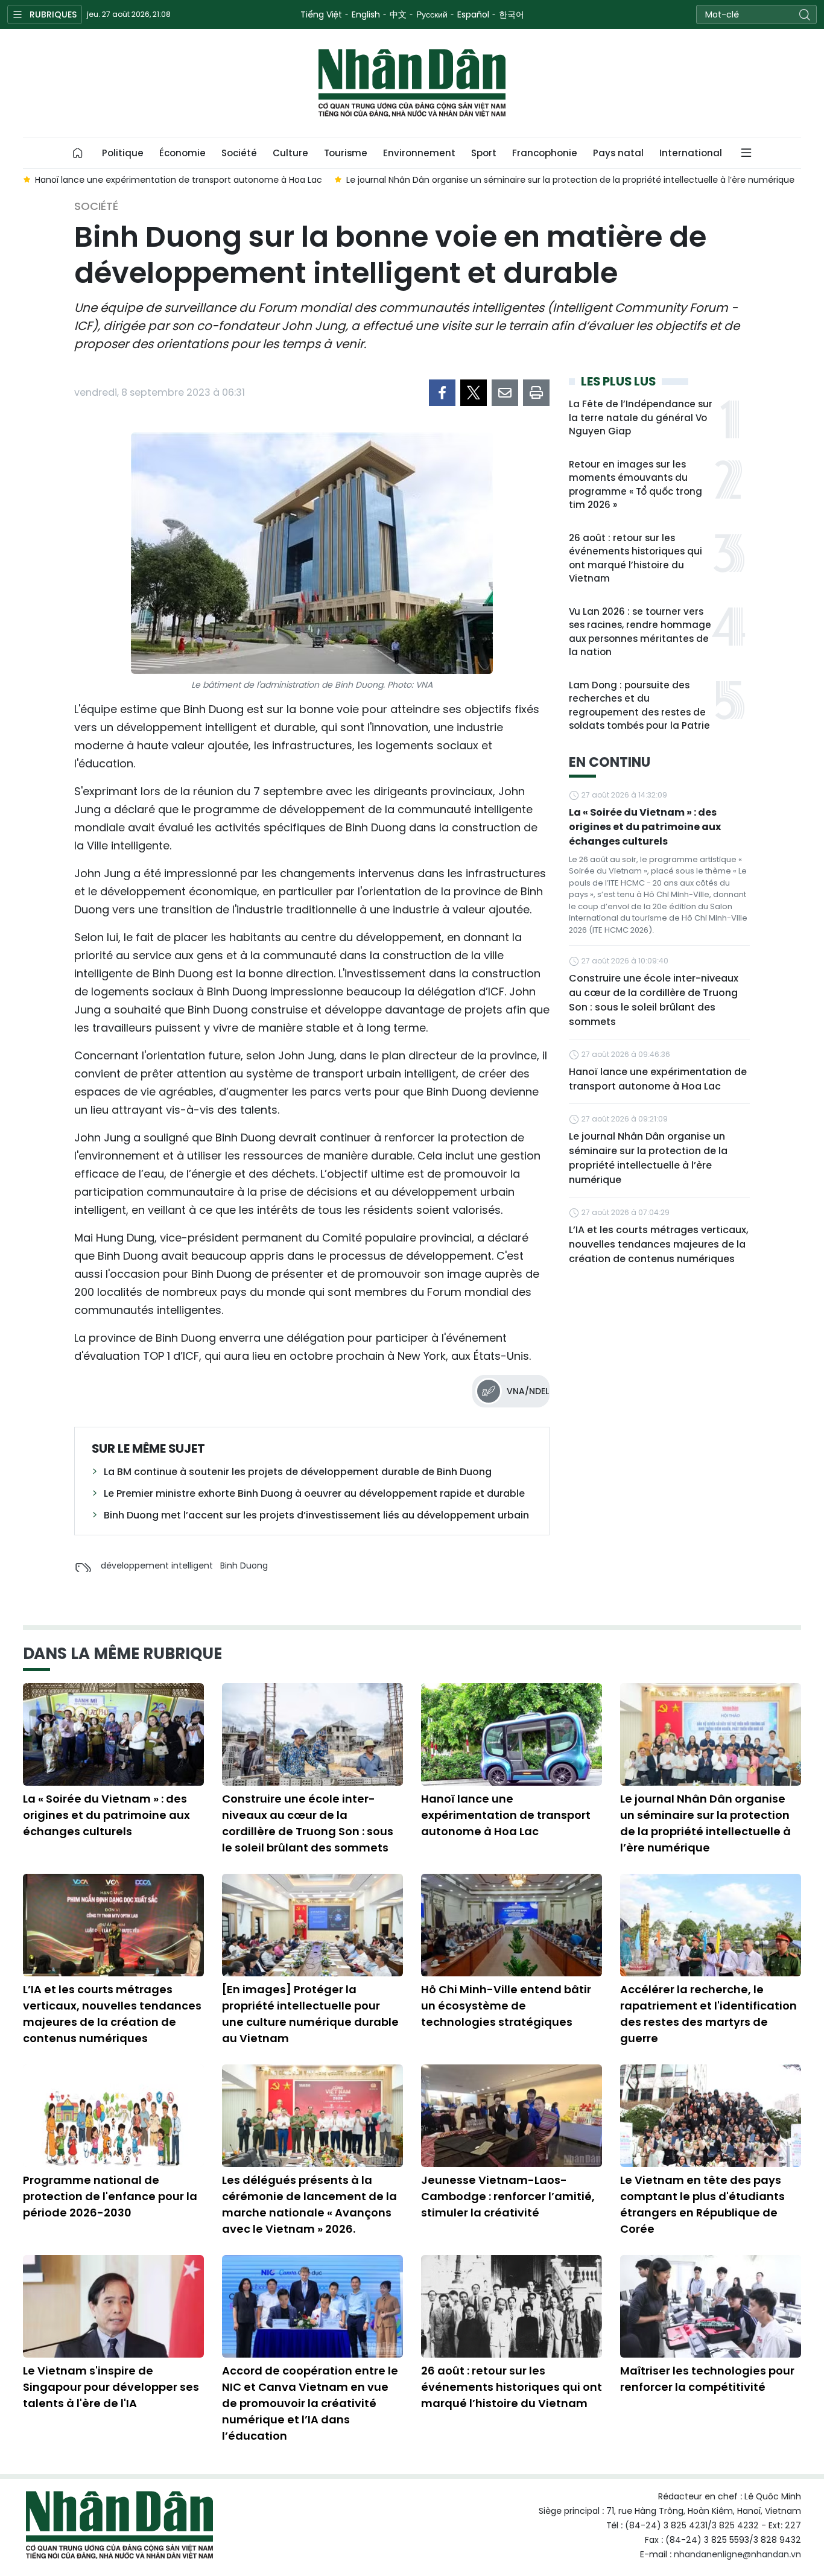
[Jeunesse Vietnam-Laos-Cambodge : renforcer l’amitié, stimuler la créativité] (512, 2116)
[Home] (78, 153)
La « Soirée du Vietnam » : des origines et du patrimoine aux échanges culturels (645, 827)
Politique (123, 153)
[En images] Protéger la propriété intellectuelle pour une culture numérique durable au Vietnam (310, 2014)
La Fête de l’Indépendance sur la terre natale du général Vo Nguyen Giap (641, 417)
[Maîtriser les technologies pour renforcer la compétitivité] (711, 2306)
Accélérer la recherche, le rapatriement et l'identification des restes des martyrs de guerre (708, 2014)
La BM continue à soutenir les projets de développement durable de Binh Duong (298, 1472)
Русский (432, 14)
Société (239, 153)
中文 (398, 14)
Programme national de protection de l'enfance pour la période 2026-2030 (110, 2196)
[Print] (536, 393)
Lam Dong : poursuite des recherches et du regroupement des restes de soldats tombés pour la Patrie (639, 706)
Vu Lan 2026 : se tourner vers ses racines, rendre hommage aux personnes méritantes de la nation (640, 632)
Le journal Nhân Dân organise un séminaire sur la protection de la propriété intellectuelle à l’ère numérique (648, 1158)
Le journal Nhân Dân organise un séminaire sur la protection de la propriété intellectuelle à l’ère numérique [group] (570, 180)
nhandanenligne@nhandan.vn (737, 2554)
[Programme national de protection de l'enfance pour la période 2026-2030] (113, 2116)
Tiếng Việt (321, 14)
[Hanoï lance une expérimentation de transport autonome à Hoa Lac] (512, 1734)
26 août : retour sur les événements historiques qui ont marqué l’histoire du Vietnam (635, 558)
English (366, 14)
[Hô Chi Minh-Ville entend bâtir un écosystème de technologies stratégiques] (512, 1925)
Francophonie (545, 153)
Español (473, 14)
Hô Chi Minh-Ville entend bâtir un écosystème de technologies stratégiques (506, 2006)
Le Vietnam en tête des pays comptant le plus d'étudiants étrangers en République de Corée (702, 2204)
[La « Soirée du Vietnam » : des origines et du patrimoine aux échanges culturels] (113, 1734)
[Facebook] (442, 393)
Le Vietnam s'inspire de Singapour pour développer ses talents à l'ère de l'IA (111, 2387)
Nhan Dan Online (412, 83)
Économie (182, 153)
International (691, 153)
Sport (484, 153)
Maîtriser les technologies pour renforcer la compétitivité (707, 2379)
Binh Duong (244, 1566)
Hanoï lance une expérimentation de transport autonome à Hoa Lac (658, 1079)
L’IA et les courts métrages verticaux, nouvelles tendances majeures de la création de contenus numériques (659, 1244)
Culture (290, 153)
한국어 (512, 14)
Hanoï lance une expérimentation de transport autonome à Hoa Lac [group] (179, 180)
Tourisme (346, 153)
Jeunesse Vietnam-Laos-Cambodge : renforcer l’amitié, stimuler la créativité (508, 2196)
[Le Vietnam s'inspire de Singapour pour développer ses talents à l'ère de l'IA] (113, 2306)
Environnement (419, 153)
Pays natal (618, 153)
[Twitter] (474, 393)
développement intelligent (157, 1566)
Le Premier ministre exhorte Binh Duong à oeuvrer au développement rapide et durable (314, 1493)
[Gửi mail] (505, 393)
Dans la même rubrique (122, 1654)
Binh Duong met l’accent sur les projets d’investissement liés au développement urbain (316, 1515)
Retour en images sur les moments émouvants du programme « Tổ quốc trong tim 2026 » (635, 485)
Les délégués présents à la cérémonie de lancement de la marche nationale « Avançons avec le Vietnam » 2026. (309, 2204)
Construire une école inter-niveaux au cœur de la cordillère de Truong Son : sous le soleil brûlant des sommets (654, 1000)
